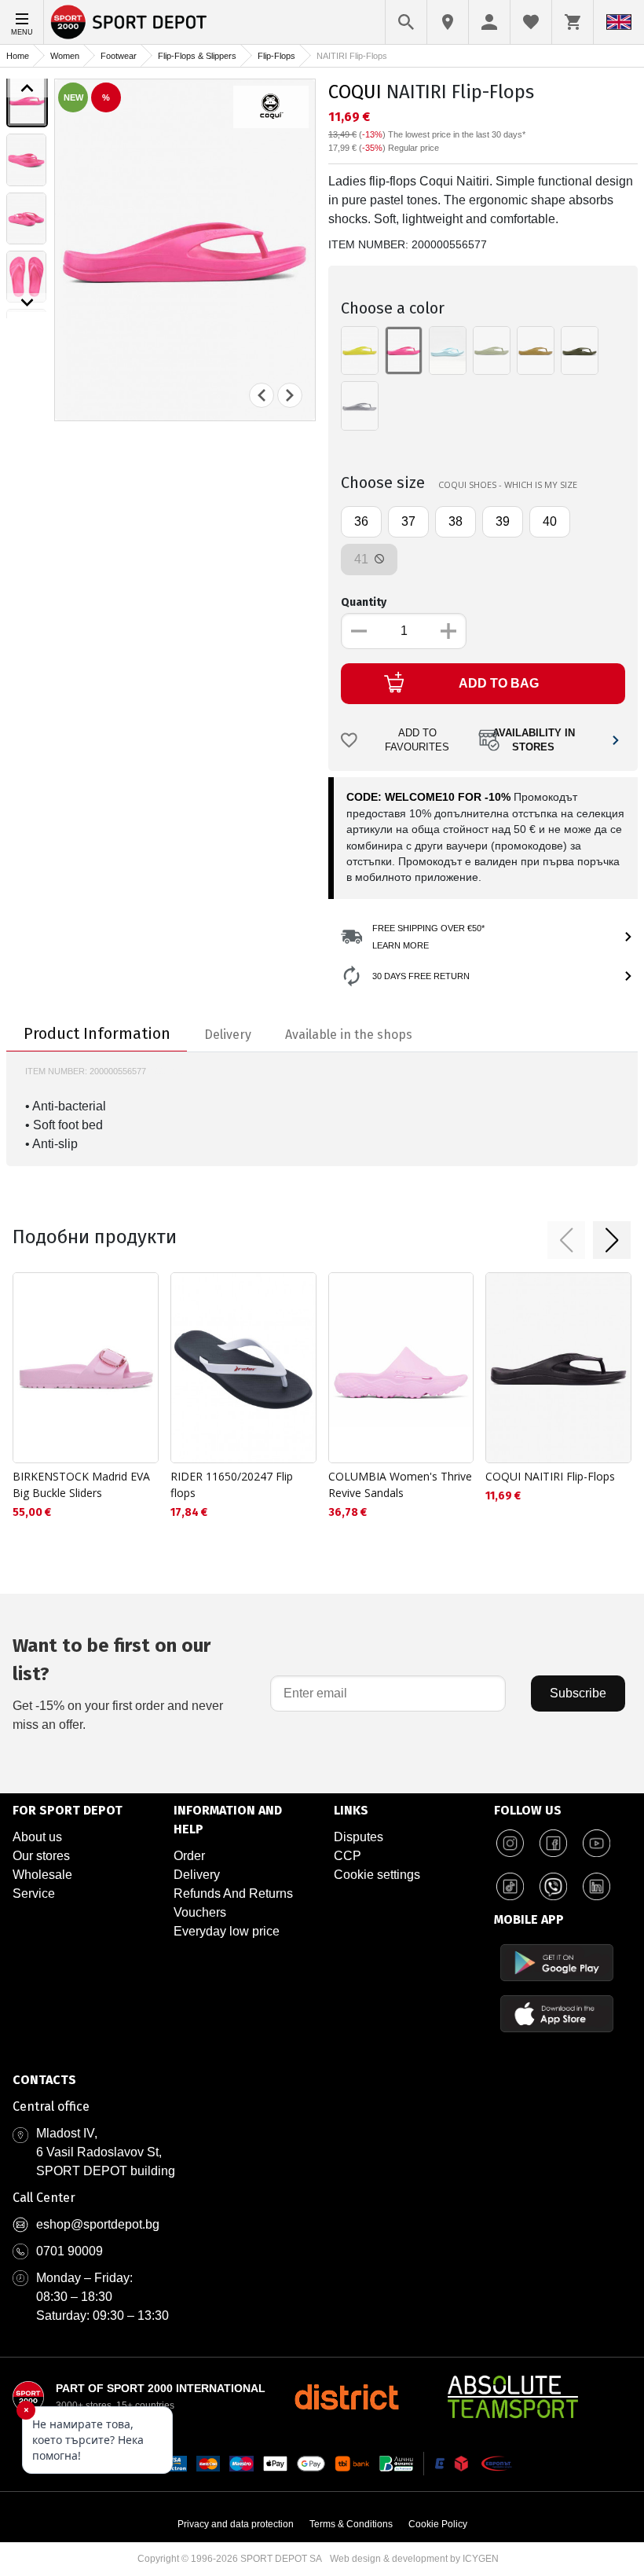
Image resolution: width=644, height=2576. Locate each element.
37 (408, 521)
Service (34, 1893)
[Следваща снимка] (290, 395)
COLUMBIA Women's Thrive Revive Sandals (400, 1484)
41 (363, 559)
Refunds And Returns (233, 1893)
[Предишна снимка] (262, 395)
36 (361, 521)
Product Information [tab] (97, 1033)
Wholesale (42, 1875)
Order (189, 1856)
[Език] (619, 22)
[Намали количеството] (359, 631)
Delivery (197, 1875)
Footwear (119, 56)
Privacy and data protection (236, 2524)
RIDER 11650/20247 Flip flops (232, 1484)
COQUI (355, 92)
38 (456, 521)
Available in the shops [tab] (349, 1035)
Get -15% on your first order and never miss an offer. (118, 1683)
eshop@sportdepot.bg (98, 2224)
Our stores (41, 1856)
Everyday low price (227, 1931)
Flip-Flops (276, 56)
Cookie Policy (438, 2524)
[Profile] (489, 22)
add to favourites (417, 741)
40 (550, 521)
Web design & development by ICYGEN (414, 2559)
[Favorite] (531, 22)
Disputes (359, 1837)
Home (18, 56)
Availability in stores (534, 741)
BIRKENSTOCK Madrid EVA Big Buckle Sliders (81, 1484)
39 (503, 521)
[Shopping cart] (573, 22)
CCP (348, 1856)
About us (37, 1837)
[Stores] (448, 22)
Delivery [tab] (228, 1035)
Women (65, 56)
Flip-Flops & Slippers (197, 56)
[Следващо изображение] (27, 303)
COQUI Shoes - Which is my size (508, 484)
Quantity (364, 602)
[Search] (406, 22)
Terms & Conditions (351, 2524)
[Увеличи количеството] (448, 631)
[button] (566, 1240)
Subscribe (578, 1693)
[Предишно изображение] (27, 88)
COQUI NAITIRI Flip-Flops (550, 1476)
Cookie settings (377, 1875)
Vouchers (200, 1912)
